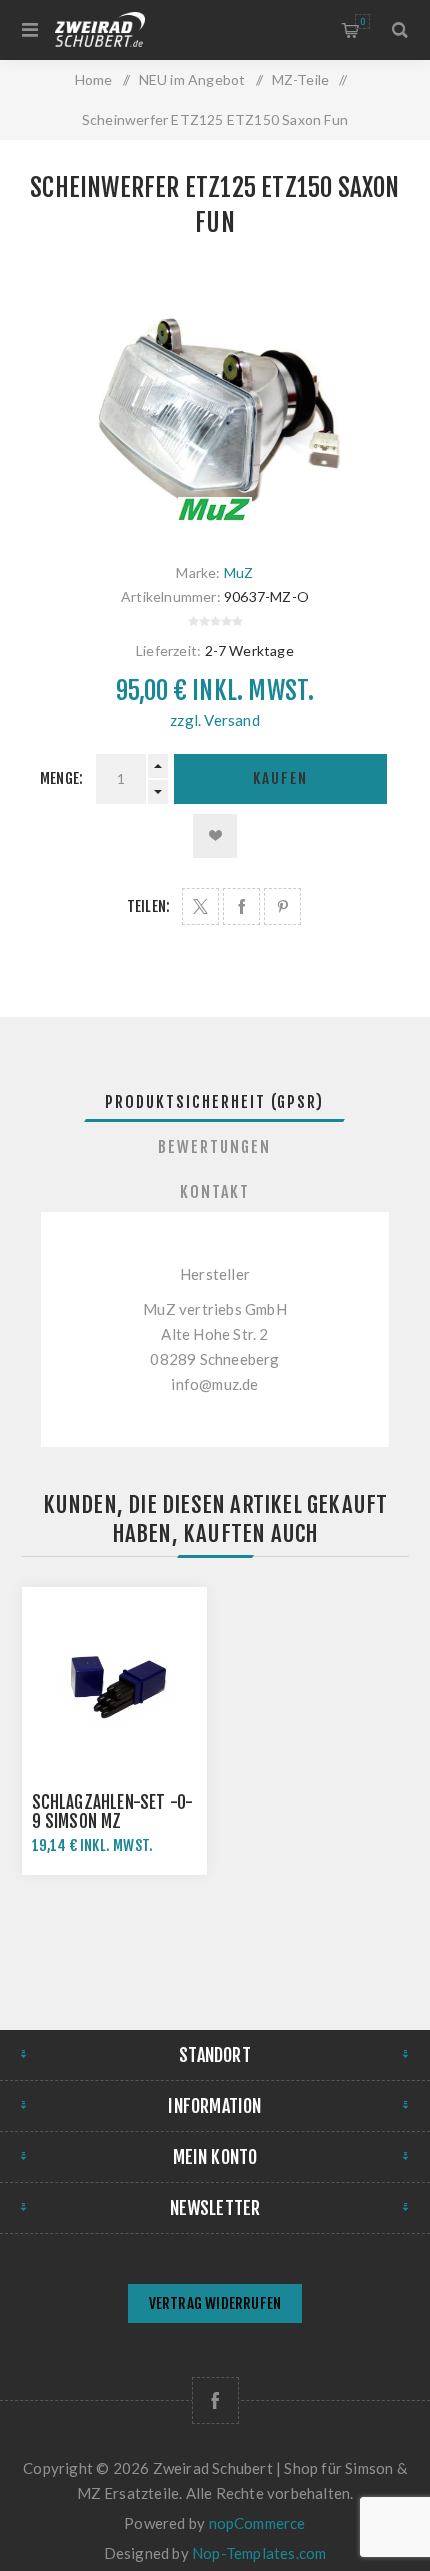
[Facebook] (215, 2400)
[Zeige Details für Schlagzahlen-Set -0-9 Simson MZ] (115, 1680)
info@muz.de (214, 1384)
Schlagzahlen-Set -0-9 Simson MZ (113, 1812)
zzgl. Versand (215, 720)
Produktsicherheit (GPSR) (214, 1102)
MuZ (239, 572)
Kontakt (215, 1192)
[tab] (215, 1102)
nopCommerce (257, 2523)
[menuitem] (215, 2305)
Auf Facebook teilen (241, 906)
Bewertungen (214, 1147)
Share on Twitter (200, 906)
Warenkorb (362, 21)
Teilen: (148, 906)
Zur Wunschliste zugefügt (215, 836)
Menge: (61, 778)
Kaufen (280, 778)
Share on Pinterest (282, 906)
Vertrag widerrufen (215, 2303)
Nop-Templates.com (259, 2553)
